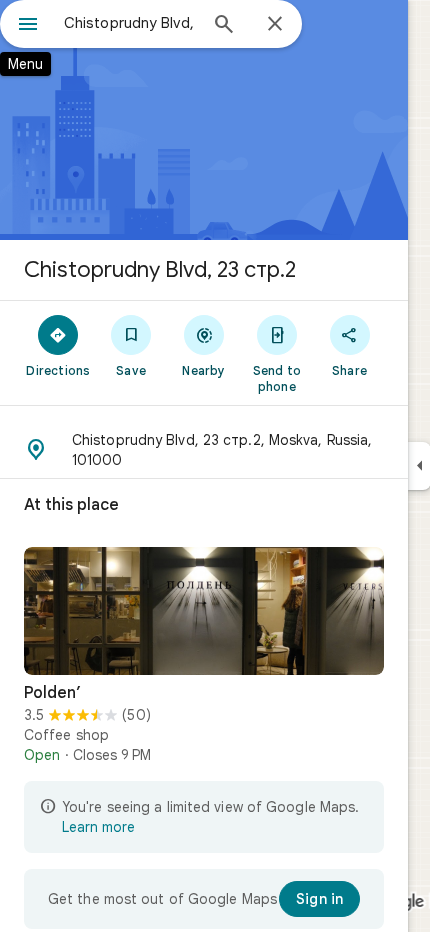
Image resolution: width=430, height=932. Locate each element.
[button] (204, 450)
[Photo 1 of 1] (204, 611)
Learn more (98, 827)
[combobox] (130, 23)
